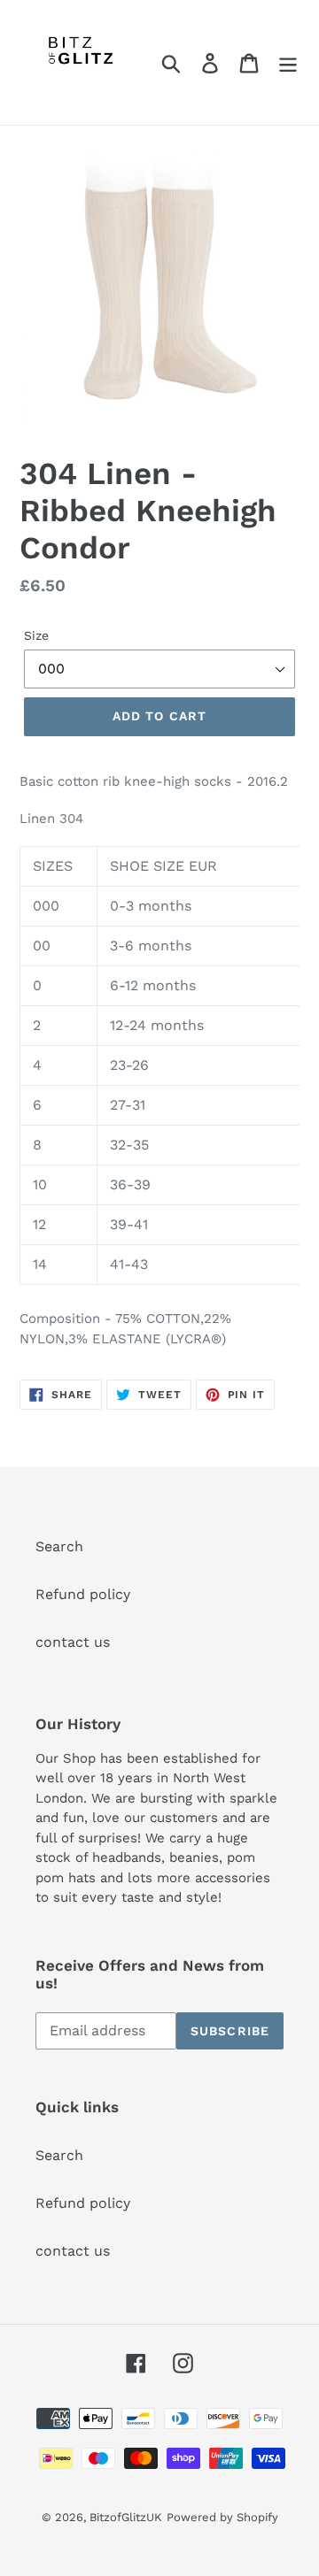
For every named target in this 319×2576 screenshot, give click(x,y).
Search (59, 1546)
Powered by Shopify (222, 2517)
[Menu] (288, 62)
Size (36, 635)
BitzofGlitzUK (126, 2517)
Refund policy (83, 1594)
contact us (73, 1642)
